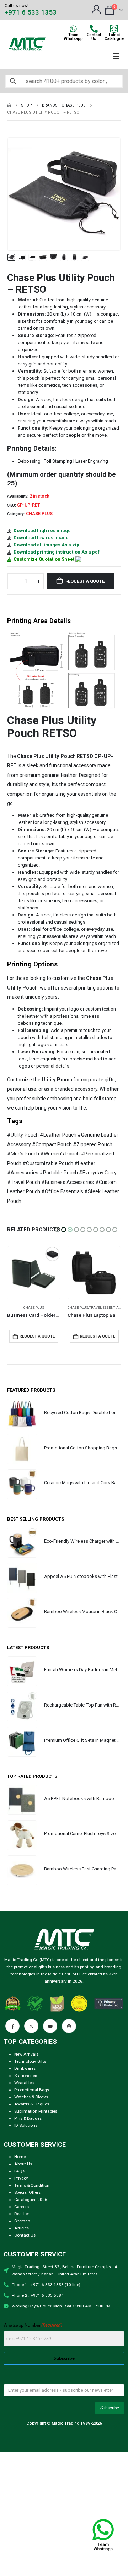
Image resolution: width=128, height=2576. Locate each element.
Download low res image (41, 538)
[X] (31, 2026)
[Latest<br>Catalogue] (114, 29)
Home (20, 2157)
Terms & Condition (32, 2185)
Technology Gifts (30, 2061)
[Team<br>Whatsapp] (73, 29)
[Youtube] (50, 2026)
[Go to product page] (34, 1273)
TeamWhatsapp (73, 37)
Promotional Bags (32, 2090)
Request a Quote (85, 581)
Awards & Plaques (32, 2104)
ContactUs (94, 37)
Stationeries (26, 2076)
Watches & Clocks (31, 2097)
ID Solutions (26, 2125)
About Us (23, 2164)
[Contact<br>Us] (94, 29)
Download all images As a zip (46, 545)
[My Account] (96, 10)
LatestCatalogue (114, 37)
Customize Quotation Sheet (44, 559)
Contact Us (25, 2235)
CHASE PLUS (39, 514)
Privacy (21, 2178)
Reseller (22, 2214)
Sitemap (22, 2221)
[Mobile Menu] (116, 56)
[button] (16, 194)
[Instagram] (69, 2026)
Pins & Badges (28, 2118)
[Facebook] (12, 2026)
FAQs (19, 2171)
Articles (22, 2228)
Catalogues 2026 (31, 2200)
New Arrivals (26, 2054)
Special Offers (27, 2192)
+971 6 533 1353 (31, 12)
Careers (22, 2207)
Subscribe (64, 2358)
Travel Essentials (46, 1307)
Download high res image (42, 531)
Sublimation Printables (36, 2111)
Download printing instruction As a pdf (57, 552)
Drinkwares (25, 2068)
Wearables (24, 2083)
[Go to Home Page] (9, 105)
